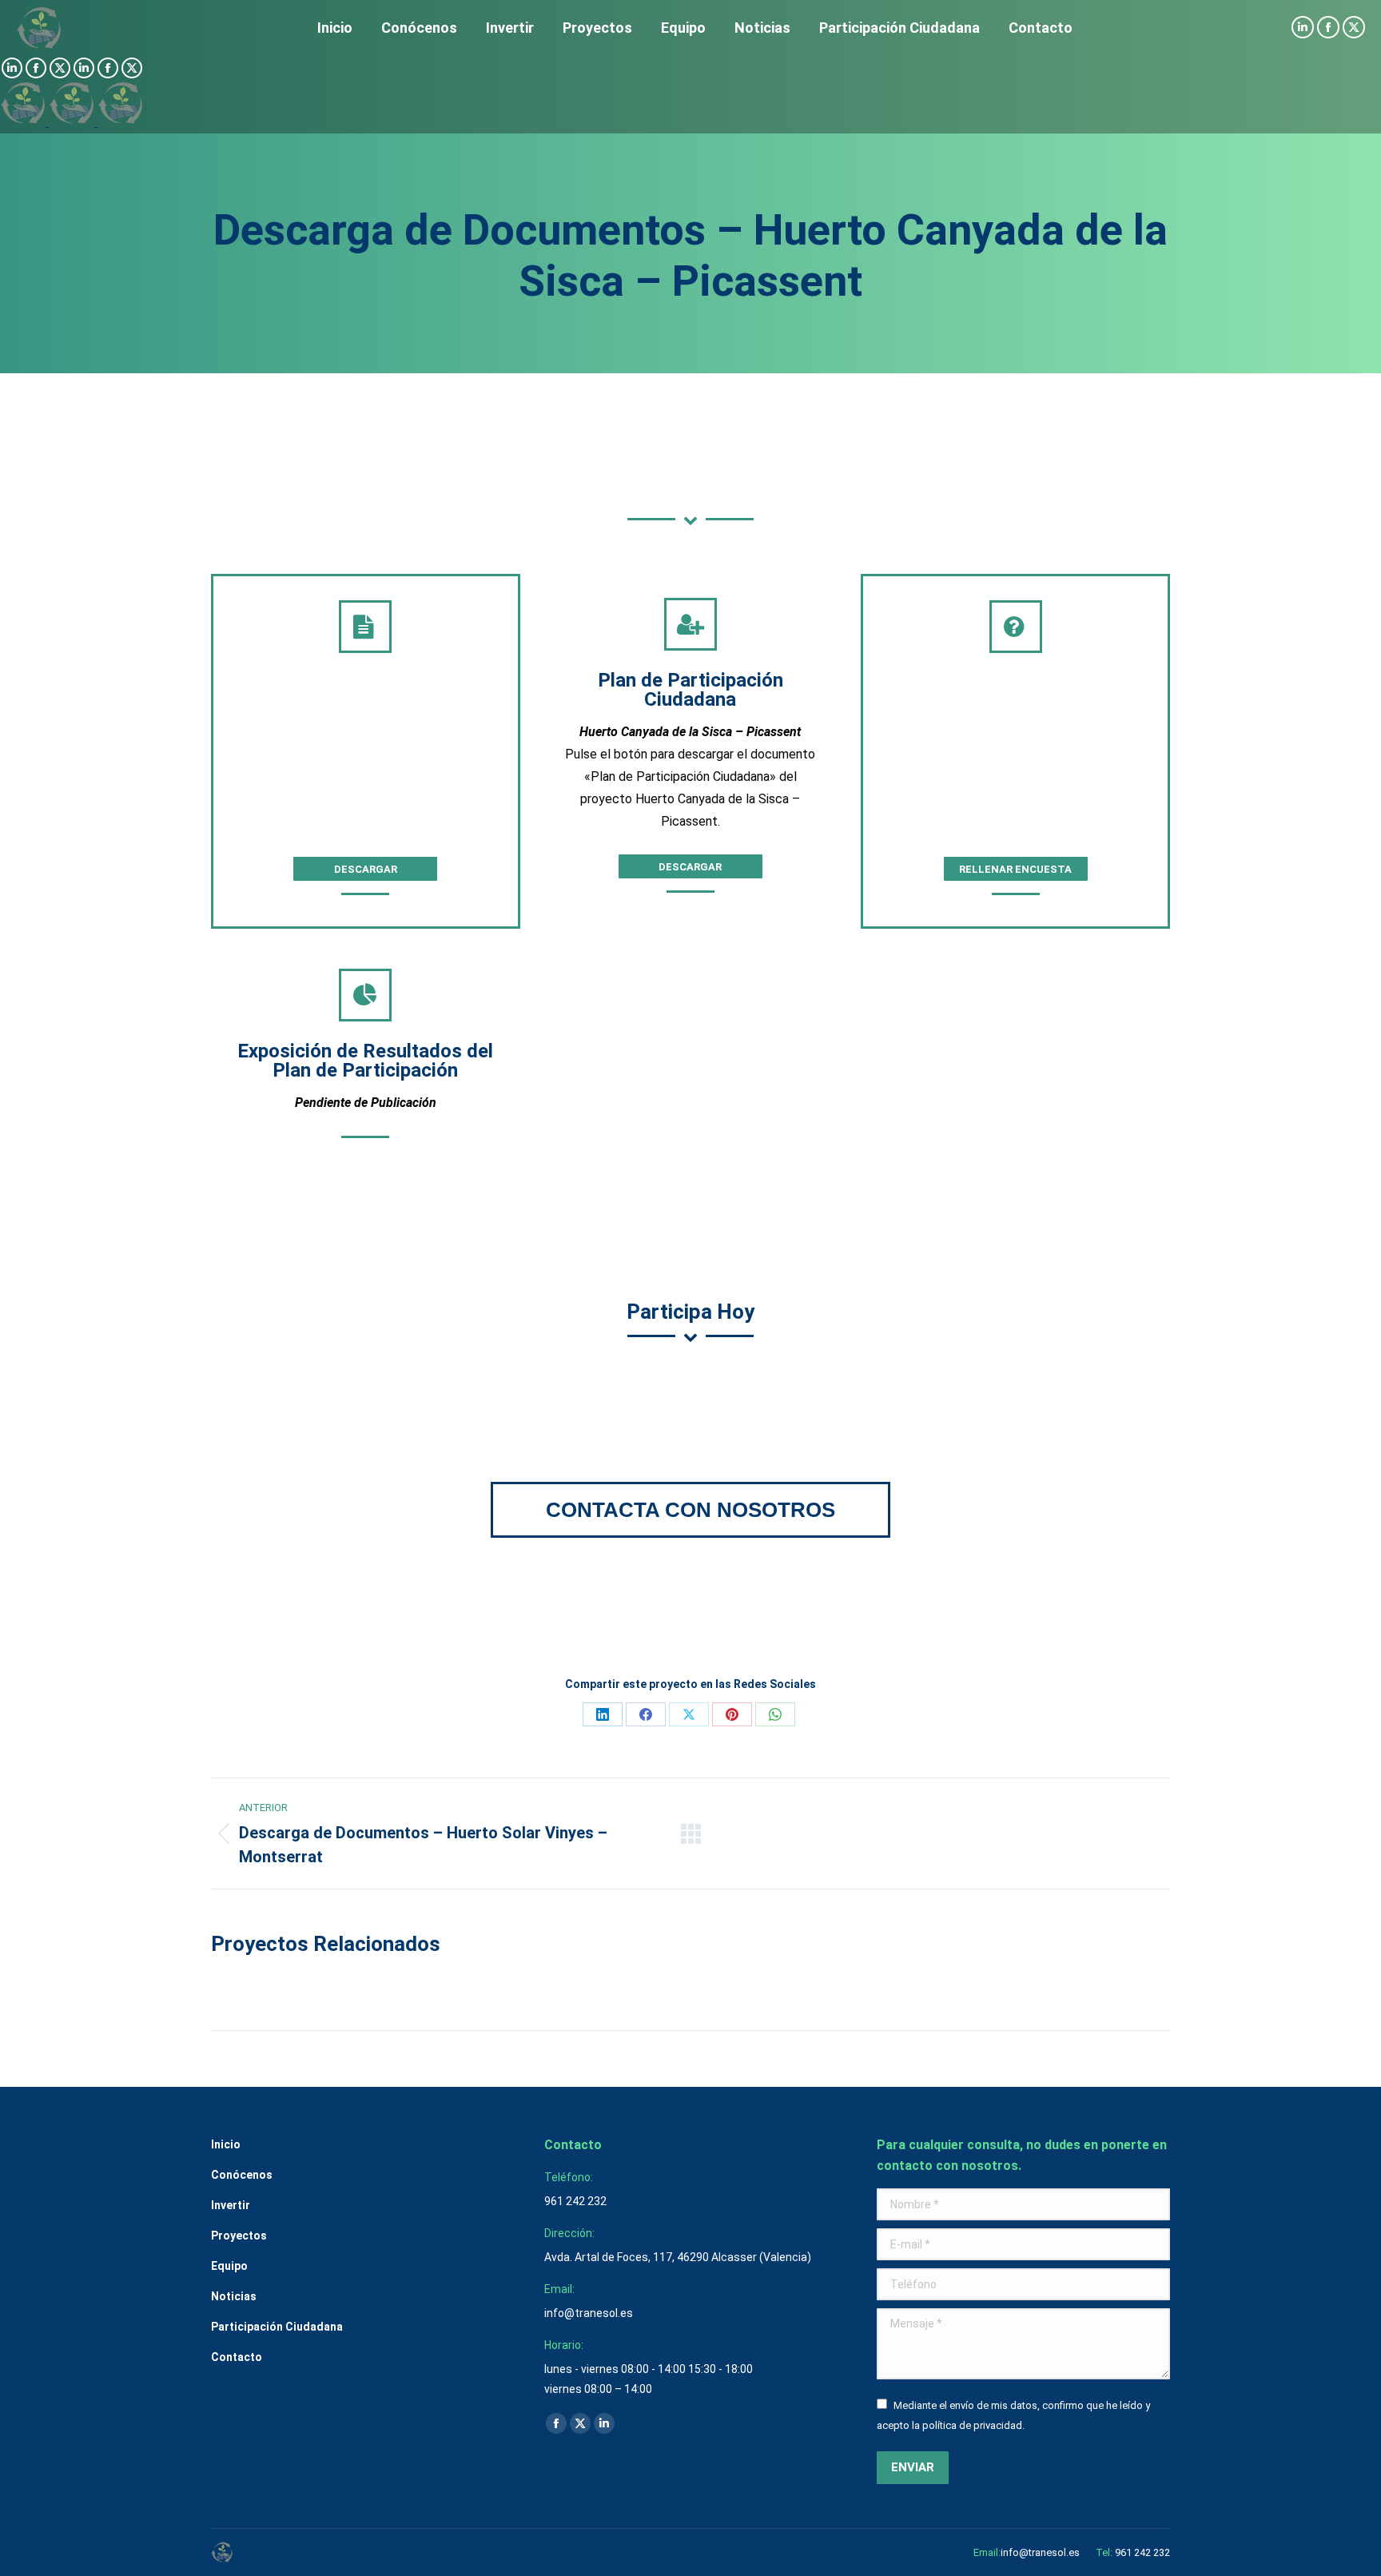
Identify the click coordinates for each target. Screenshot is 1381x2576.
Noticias (234, 2296)
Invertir (231, 2205)
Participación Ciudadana (277, 2327)
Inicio (226, 2144)
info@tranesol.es (1040, 2552)
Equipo (229, 2266)
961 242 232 (1142, 2552)
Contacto (237, 2357)
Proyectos (239, 2236)
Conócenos (242, 2175)
